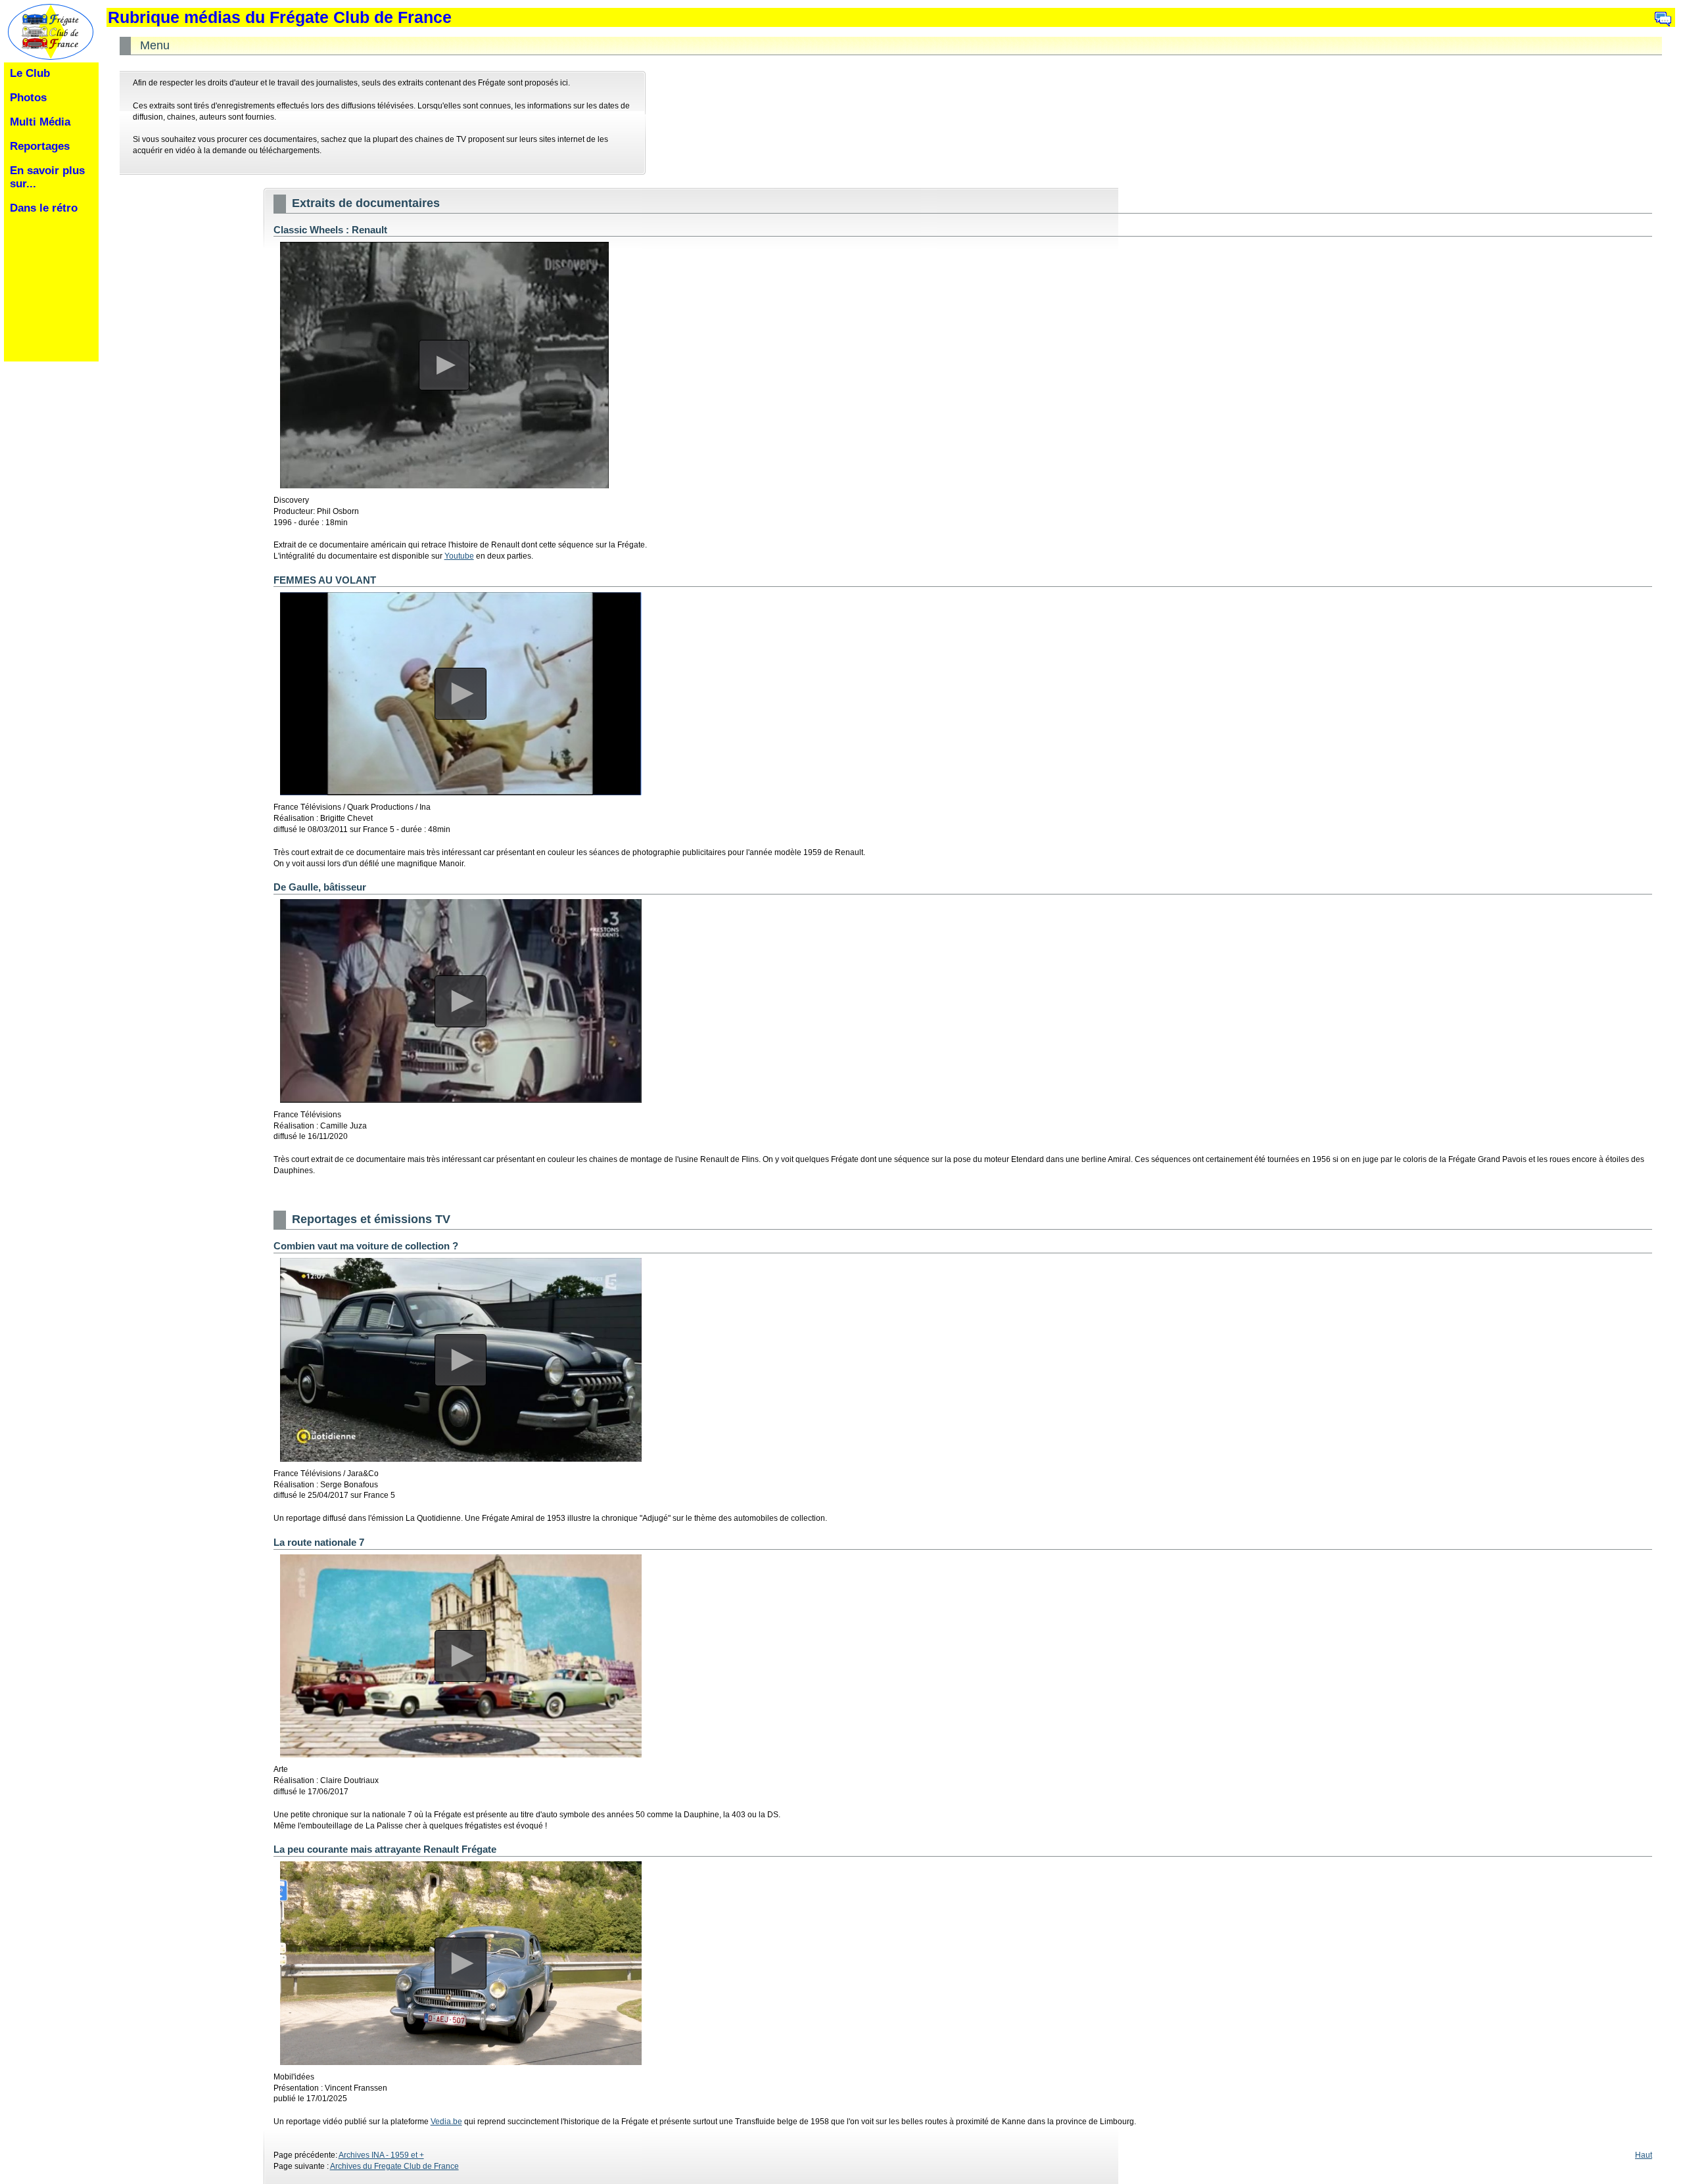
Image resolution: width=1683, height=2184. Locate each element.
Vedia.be (446, 2122)
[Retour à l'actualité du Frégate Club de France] (48, 58)
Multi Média (40, 122)
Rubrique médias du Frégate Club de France (280, 17)
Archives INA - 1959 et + (381, 2155)
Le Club (30, 73)
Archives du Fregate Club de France (394, 2166)
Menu (155, 46)
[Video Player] (444, 365)
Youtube (459, 556)
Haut (1644, 2155)
